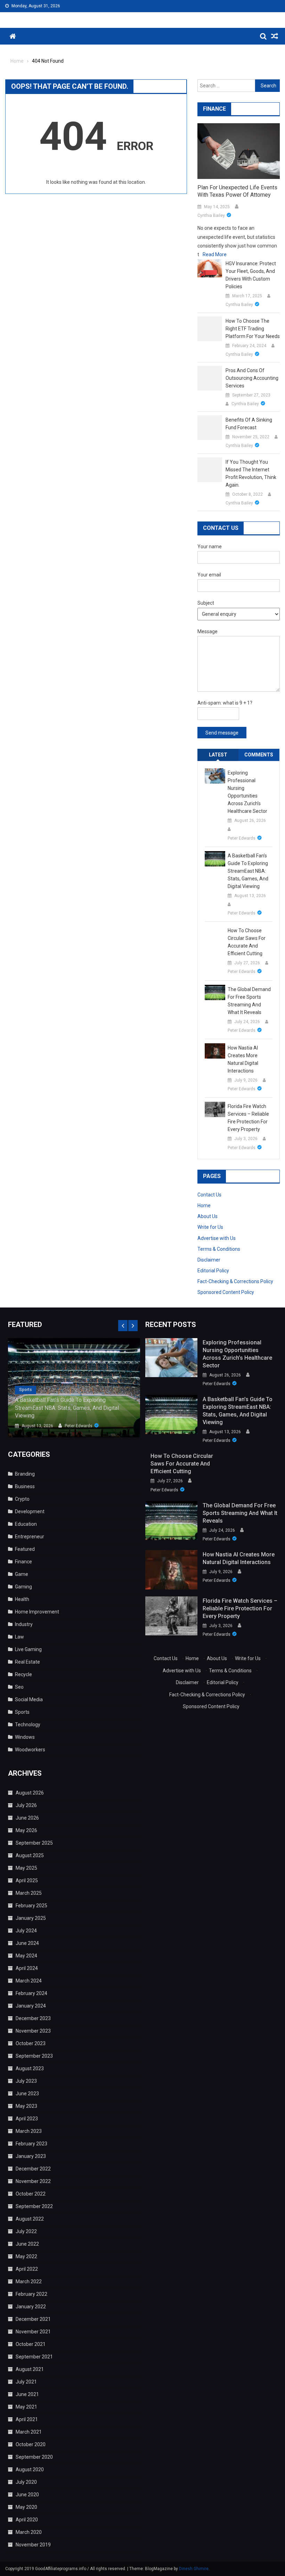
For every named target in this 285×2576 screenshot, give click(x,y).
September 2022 (34, 2206)
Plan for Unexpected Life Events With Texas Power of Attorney (237, 191)
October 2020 (31, 2444)
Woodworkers (30, 1750)
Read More (215, 254)
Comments (259, 755)
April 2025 (27, 1880)
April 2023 (27, 2119)
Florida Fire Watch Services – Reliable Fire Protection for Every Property (248, 1118)
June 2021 (27, 2394)
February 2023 (31, 2144)
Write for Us (210, 1227)
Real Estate (27, 1662)
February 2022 (31, 2294)
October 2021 (31, 2344)
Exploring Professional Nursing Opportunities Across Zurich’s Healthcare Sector (247, 792)
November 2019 (33, 2545)
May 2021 (26, 2407)
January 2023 (31, 2156)
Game (22, 1574)
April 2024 (27, 1968)
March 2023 (29, 2131)
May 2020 (26, 2507)
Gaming (23, 1587)
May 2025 (26, 1868)
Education (26, 1524)
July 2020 (26, 2482)
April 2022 (27, 2269)
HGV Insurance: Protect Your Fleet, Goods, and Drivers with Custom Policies (251, 275)
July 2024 (26, 1931)
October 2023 (31, 2043)
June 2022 (27, 2244)
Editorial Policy (213, 1271)
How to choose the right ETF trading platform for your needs (253, 329)
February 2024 (31, 1993)
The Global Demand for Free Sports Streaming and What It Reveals (249, 1001)
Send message (222, 733)
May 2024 (26, 1956)
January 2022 (31, 2307)
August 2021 (30, 2369)
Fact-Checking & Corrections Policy (235, 1281)
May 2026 (26, 1830)
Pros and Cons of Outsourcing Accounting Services (252, 378)
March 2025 (29, 1893)
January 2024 (31, 2006)
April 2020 (27, 2520)
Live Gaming (28, 1649)
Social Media (29, 1699)
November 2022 (33, 2181)
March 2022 (29, 2282)
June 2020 (27, 2495)
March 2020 (29, 2532)
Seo (19, 1687)
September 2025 (34, 1843)
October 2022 (31, 2194)
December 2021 (33, 2319)
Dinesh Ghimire (194, 2569)
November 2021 (33, 2332)
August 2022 (30, 2219)
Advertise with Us (217, 1238)
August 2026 (30, 1793)
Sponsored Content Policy (226, 1292)
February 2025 (31, 1906)
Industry (24, 1624)
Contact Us (209, 1195)
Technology (28, 1725)
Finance (23, 1562)
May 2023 (26, 2106)
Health (22, 1599)
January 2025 (31, 1918)
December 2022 (33, 2169)
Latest (218, 755)
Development (30, 1511)
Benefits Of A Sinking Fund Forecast (249, 424)
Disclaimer (209, 1260)
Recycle (23, 1674)
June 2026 (27, 1818)
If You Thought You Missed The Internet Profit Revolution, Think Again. (251, 473)
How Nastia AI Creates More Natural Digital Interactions (243, 1059)
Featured (25, 1549)
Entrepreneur (30, 1537)
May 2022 (26, 2256)
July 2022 (26, 2231)
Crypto (22, 1499)
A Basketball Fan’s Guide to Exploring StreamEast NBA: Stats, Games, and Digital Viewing (248, 871)
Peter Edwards (242, 838)
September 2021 (34, 2357)
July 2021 (26, 2382)
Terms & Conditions (219, 1249)
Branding (25, 1474)
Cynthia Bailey (211, 215)
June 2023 (27, 2094)
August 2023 (30, 2068)
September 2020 (34, 2457)
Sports (26, 1390)
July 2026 (26, 1805)
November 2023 (33, 2031)
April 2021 (27, 2419)
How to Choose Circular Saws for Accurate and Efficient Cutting (247, 942)
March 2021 (29, 2432)
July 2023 (26, 2081)
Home (204, 1205)
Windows (25, 1737)
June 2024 (27, 1943)
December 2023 (33, 2018)
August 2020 (30, 2469)
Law (19, 1637)
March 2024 (29, 1981)
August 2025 (30, 1855)
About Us (207, 1216)
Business (25, 1486)
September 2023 (34, 2056)
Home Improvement (37, 1612)
